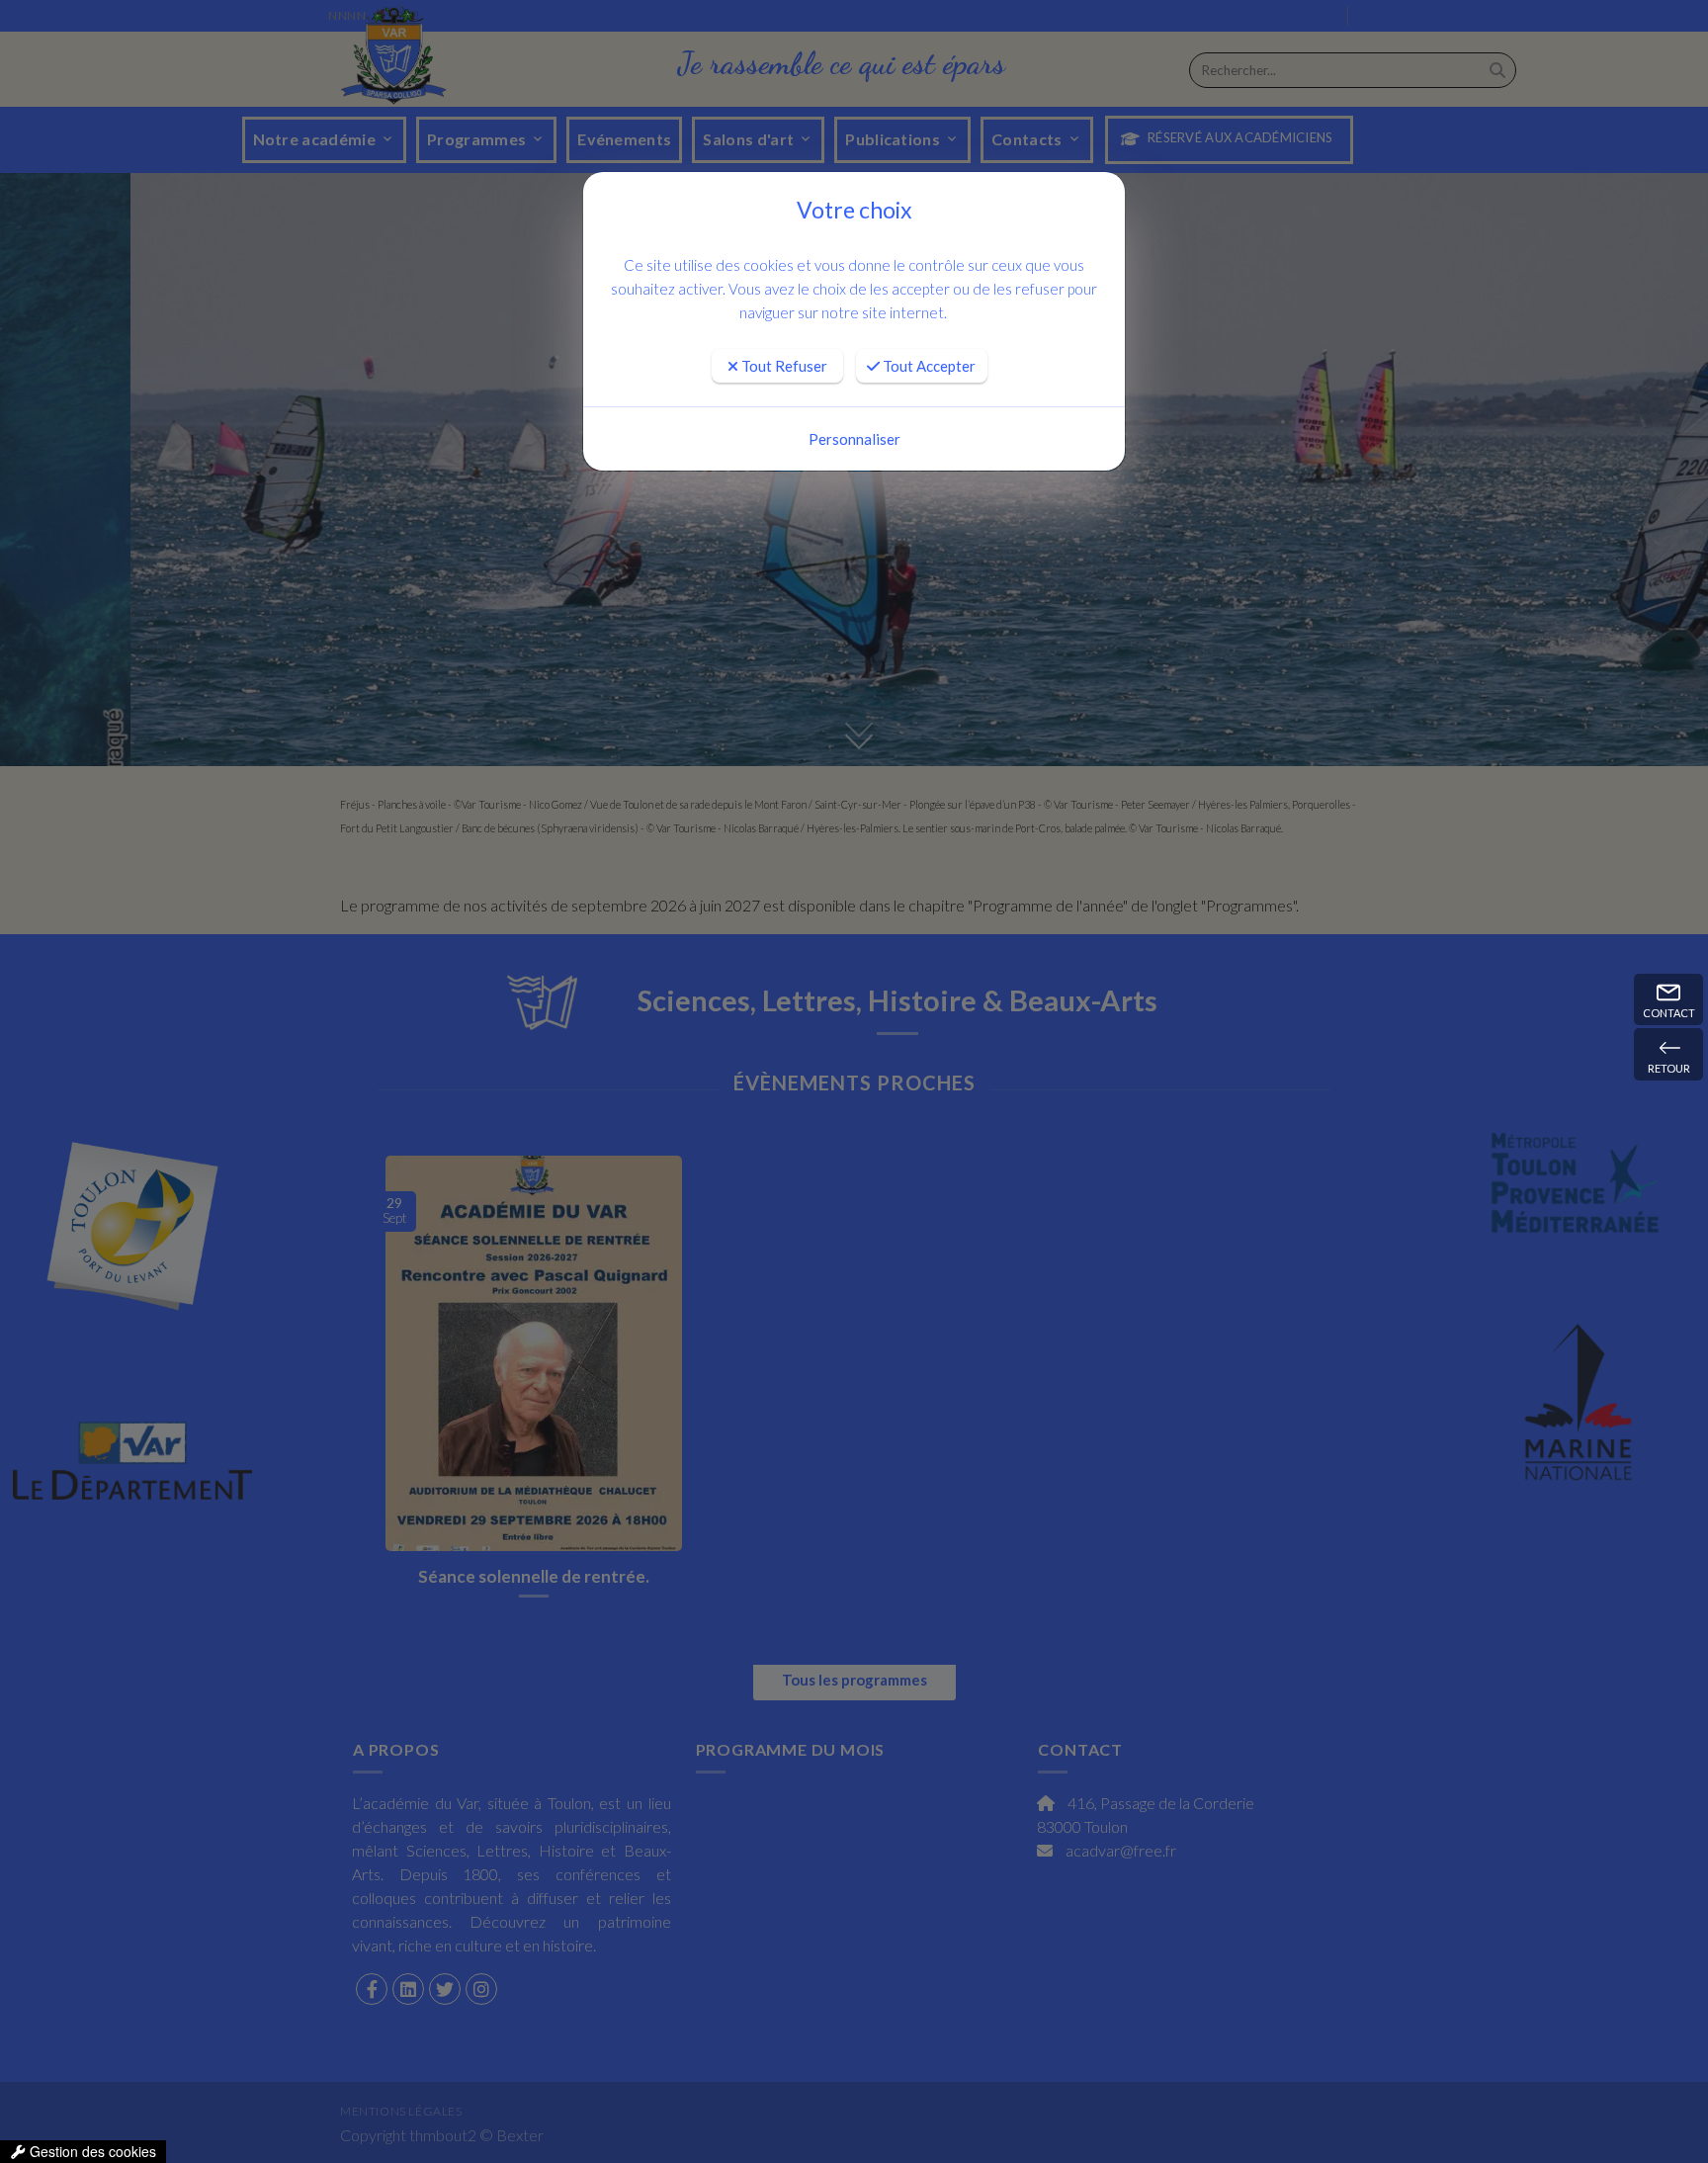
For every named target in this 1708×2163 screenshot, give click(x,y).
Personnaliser (854, 439)
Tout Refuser (783, 366)
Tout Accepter (928, 366)
